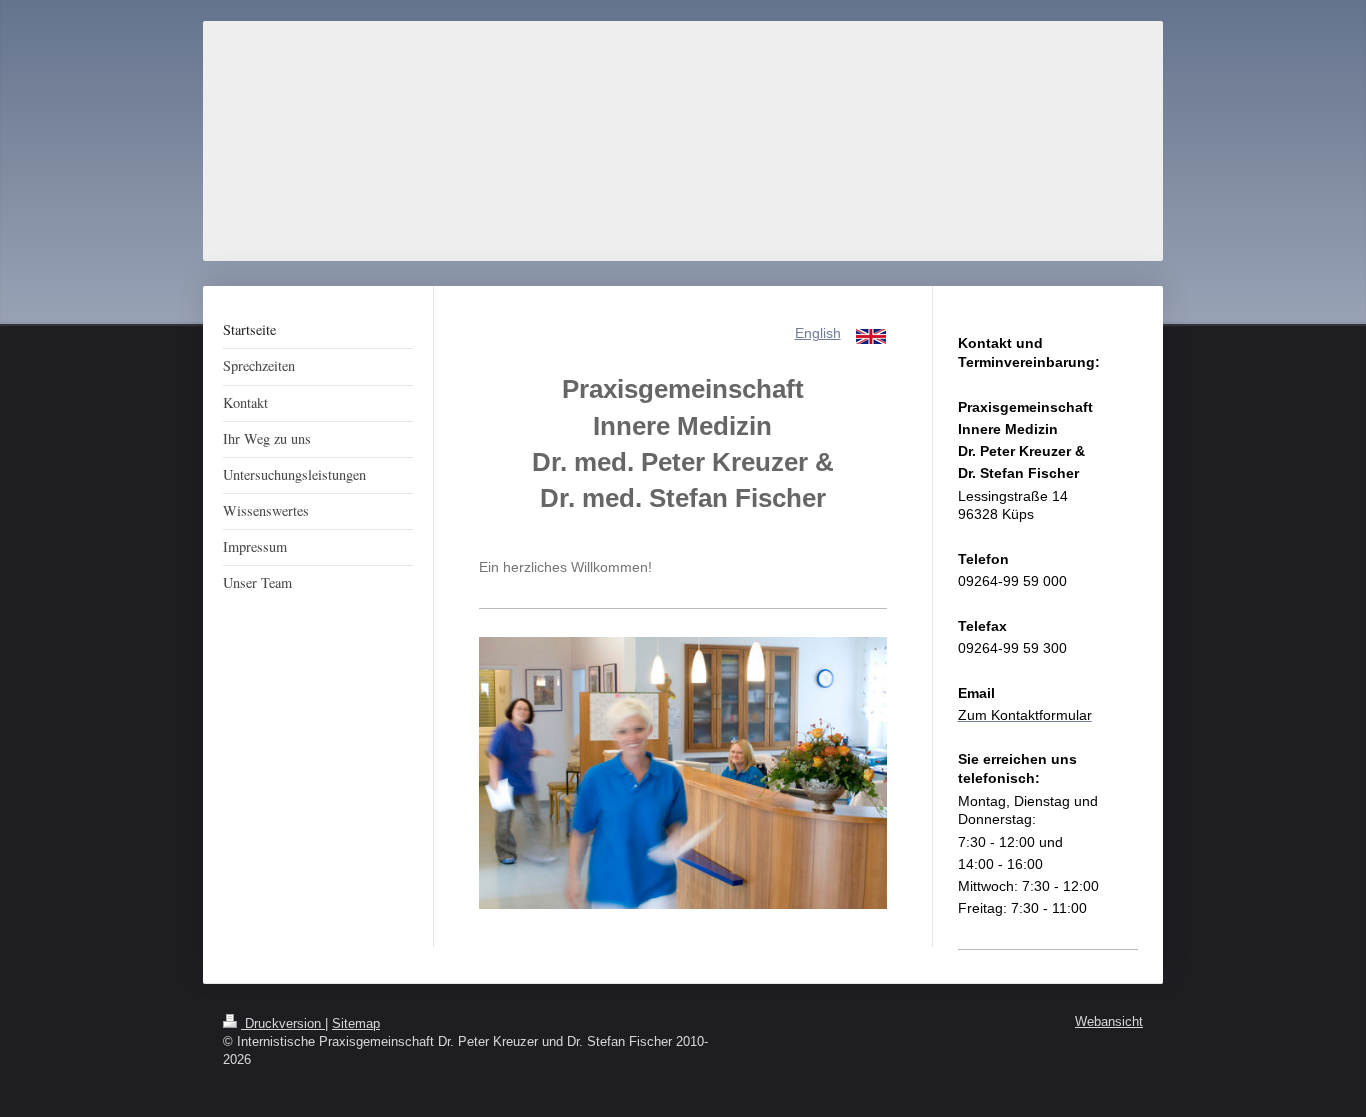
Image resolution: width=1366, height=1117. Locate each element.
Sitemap (356, 1024)
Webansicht (1109, 1022)
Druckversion (283, 1024)
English (818, 333)
